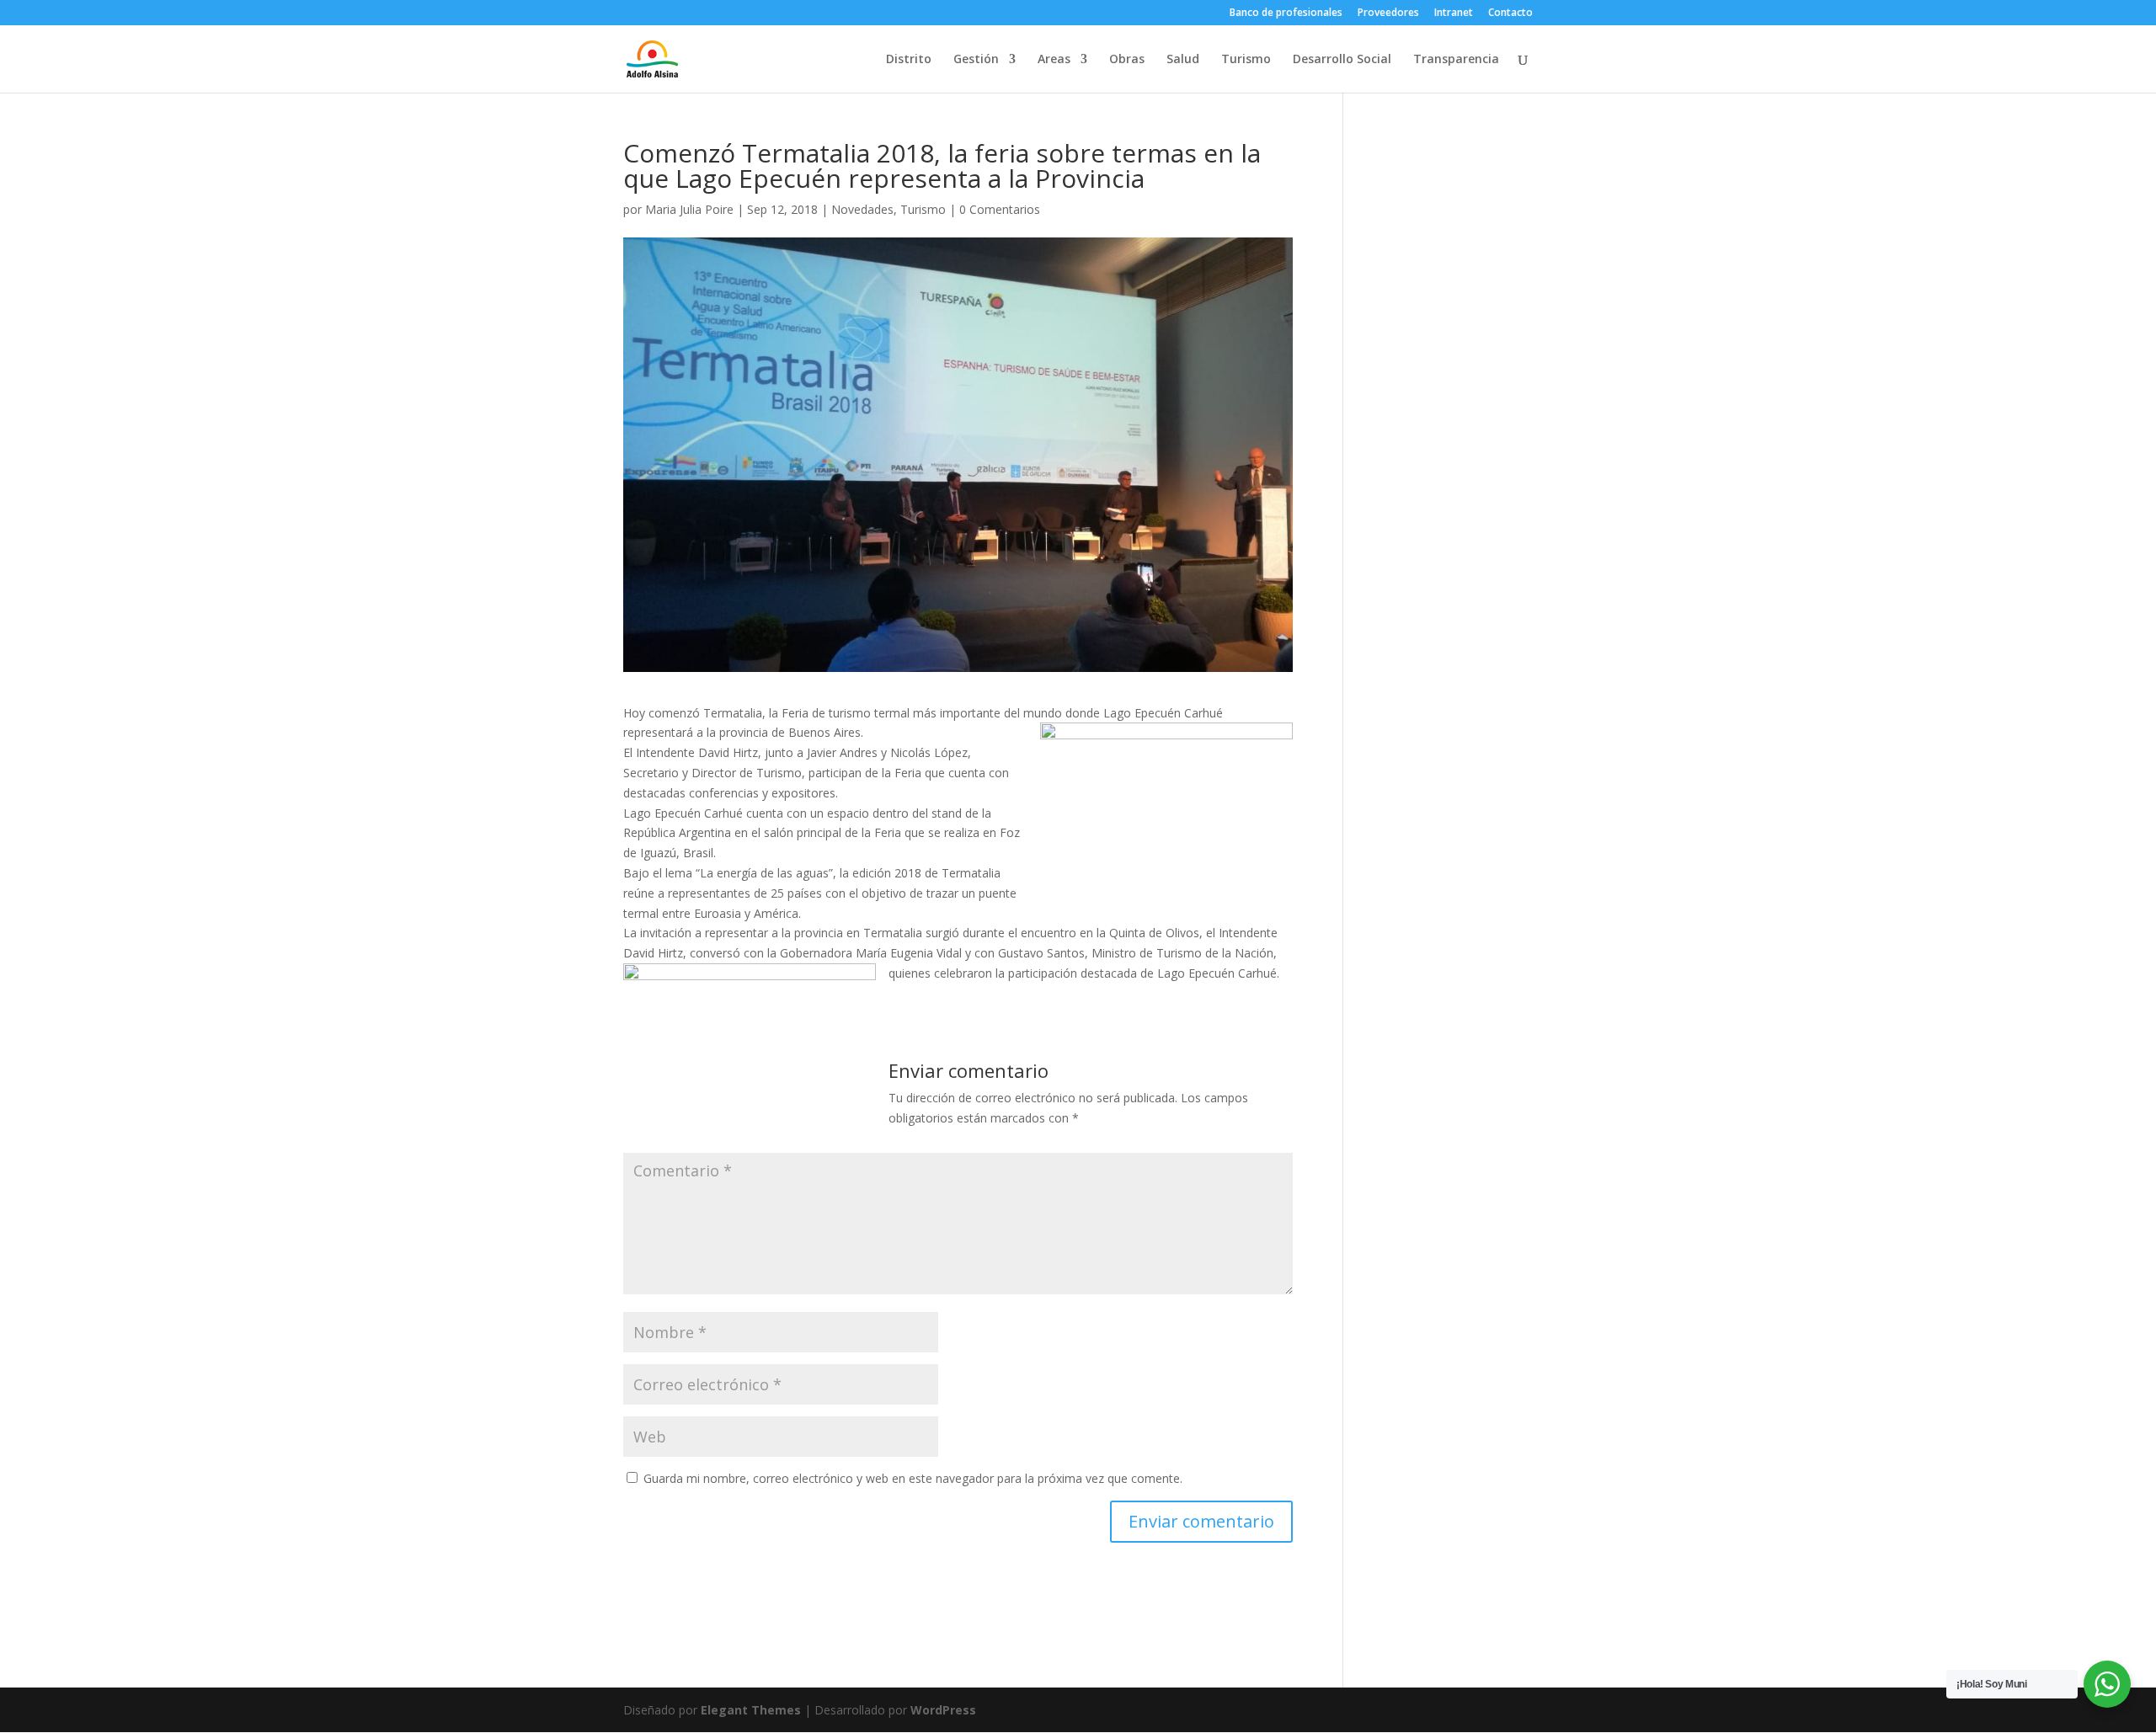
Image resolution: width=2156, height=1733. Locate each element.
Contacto (1510, 13)
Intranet (1454, 13)
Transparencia (1456, 60)
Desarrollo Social (1342, 60)
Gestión (976, 60)
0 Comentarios (1000, 209)
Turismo (1246, 60)
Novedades (862, 209)
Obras (1127, 60)
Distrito (909, 60)
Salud (1183, 60)
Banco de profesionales (1286, 13)
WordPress (943, 1710)
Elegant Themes (751, 1710)
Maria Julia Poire (689, 209)
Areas (1054, 60)
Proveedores (1388, 13)
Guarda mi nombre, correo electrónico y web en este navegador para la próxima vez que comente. (913, 1478)
